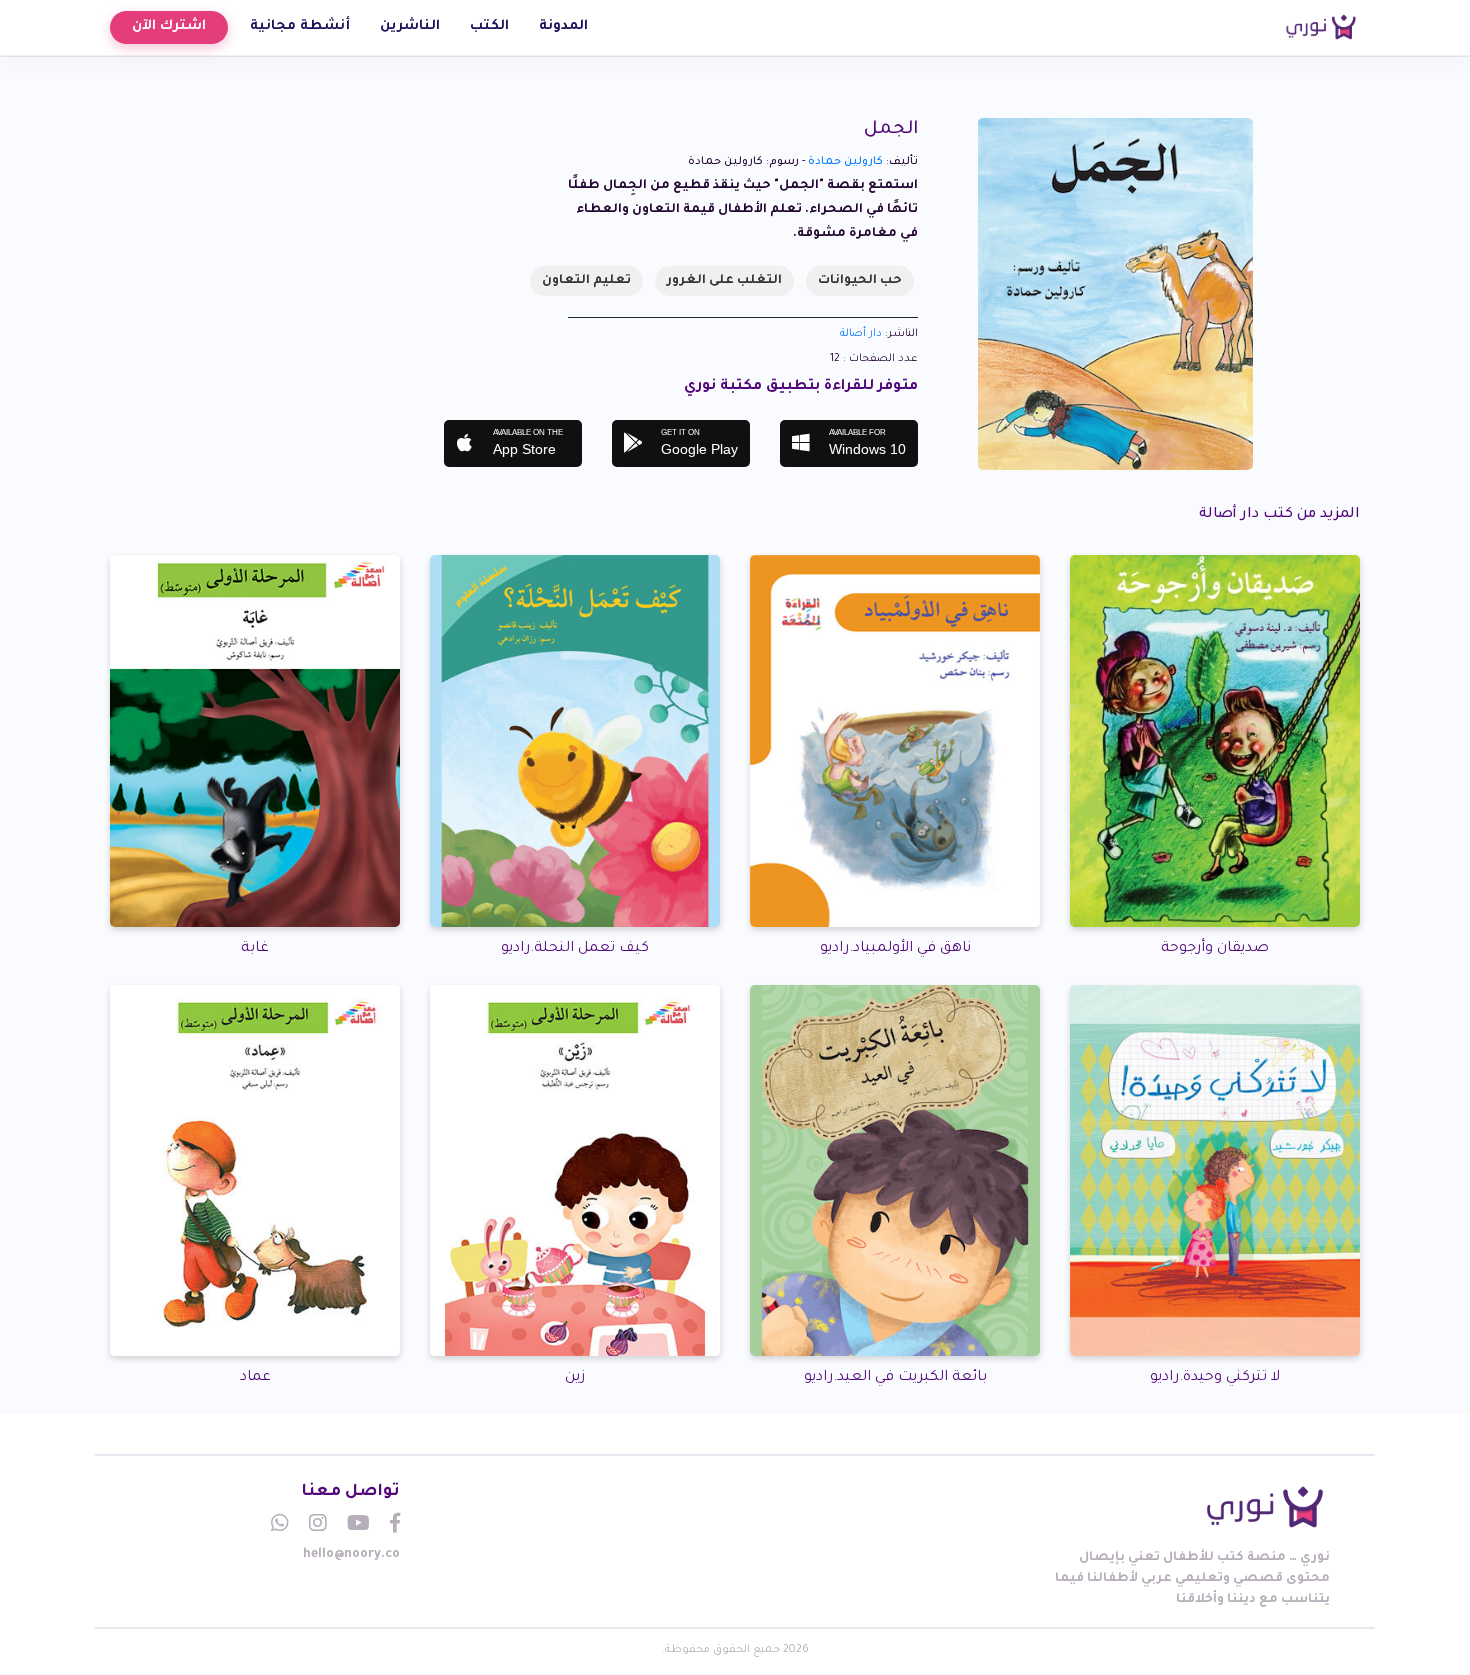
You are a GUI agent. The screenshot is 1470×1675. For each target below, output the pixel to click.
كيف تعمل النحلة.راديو (575, 949)
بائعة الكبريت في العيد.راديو (895, 1378)
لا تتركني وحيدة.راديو (1215, 1378)
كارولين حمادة (845, 162)
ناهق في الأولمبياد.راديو (895, 949)
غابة (255, 949)
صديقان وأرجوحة (1215, 949)
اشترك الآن (169, 26)
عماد (255, 1378)
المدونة (563, 26)
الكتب (489, 26)
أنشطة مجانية (300, 26)
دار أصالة (861, 334)
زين (575, 1378)
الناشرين (410, 26)
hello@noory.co (351, 1555)
